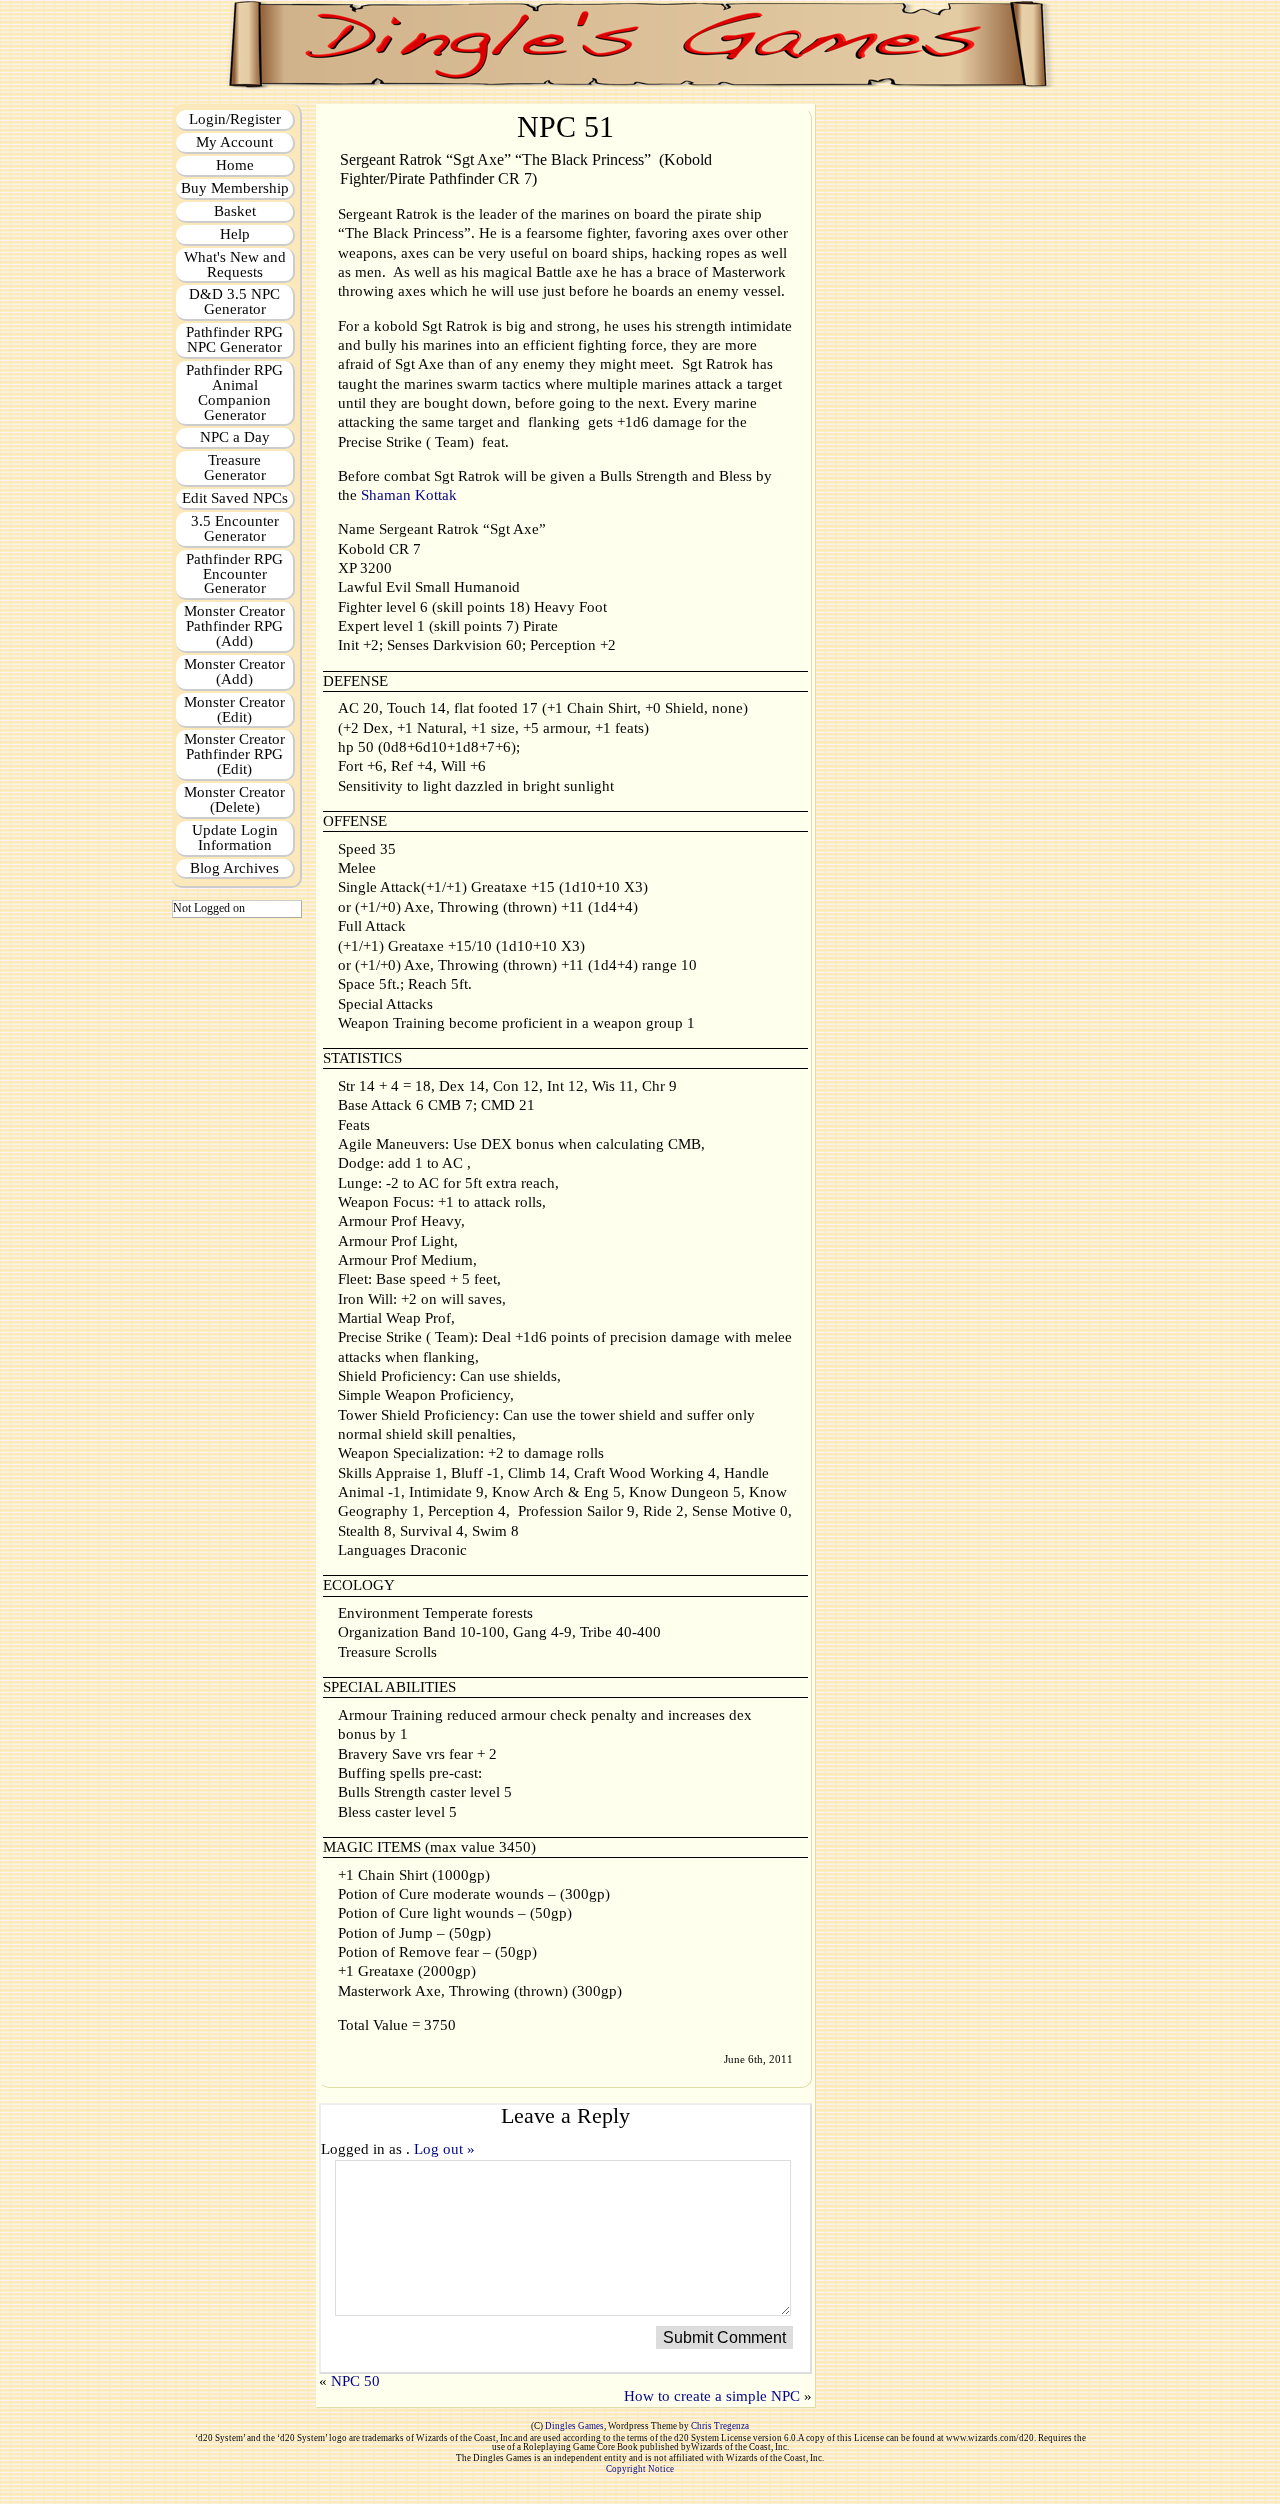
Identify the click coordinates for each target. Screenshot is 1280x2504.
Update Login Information (235, 837)
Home (235, 165)
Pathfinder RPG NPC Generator (234, 339)
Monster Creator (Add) (234, 671)
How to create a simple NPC (712, 2396)
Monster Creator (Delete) (234, 799)
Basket (235, 211)
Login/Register (235, 119)
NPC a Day (235, 437)
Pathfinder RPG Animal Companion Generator (234, 392)
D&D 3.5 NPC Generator (234, 301)
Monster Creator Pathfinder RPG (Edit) (234, 754)
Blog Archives (234, 868)
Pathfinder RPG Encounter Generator (234, 574)
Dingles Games (574, 2426)
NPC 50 (355, 2381)
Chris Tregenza (720, 2426)
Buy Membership (235, 188)
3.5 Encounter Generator (235, 528)
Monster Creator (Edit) (234, 709)
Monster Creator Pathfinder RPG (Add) (234, 626)
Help (235, 234)
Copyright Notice (640, 2469)
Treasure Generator (235, 467)
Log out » (444, 2149)
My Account (234, 142)
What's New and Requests (235, 264)
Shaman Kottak (409, 495)
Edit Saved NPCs (235, 498)
